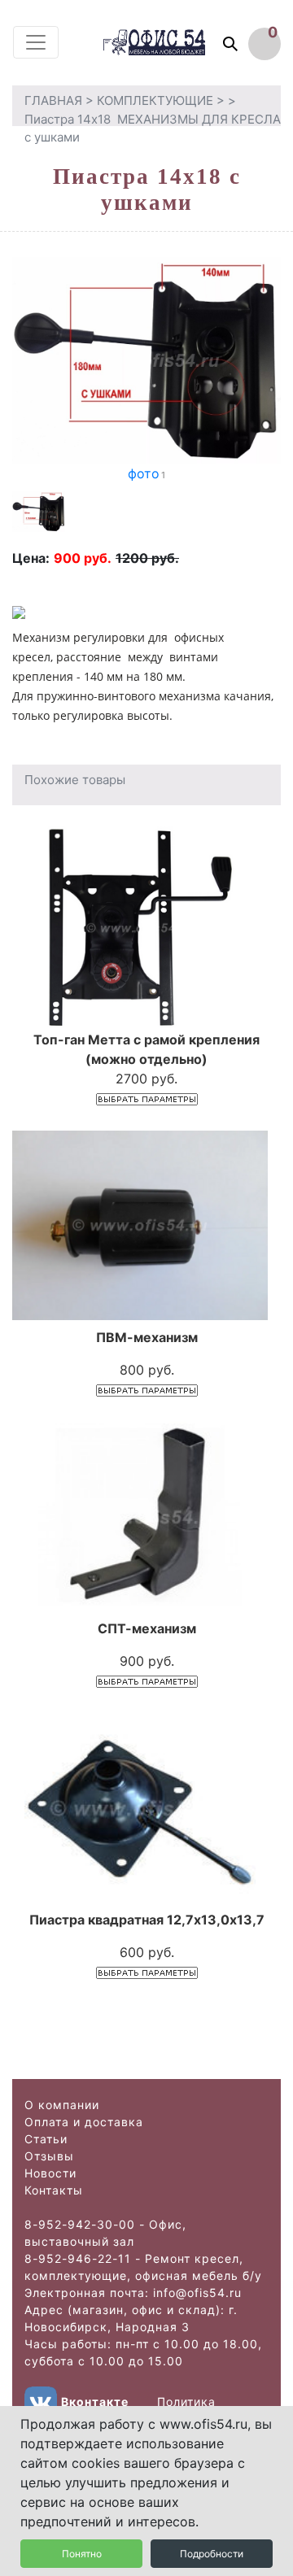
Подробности (212, 2554)
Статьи (46, 2139)
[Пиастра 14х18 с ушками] (146, 359)
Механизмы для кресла (199, 119)
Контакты (54, 2190)
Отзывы (49, 2156)
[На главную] (170, 42)
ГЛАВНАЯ (53, 100)
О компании (62, 2105)
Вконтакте (95, 2402)
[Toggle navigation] (36, 42)
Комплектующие (155, 100)
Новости (50, 2173)
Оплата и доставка (84, 2122)
